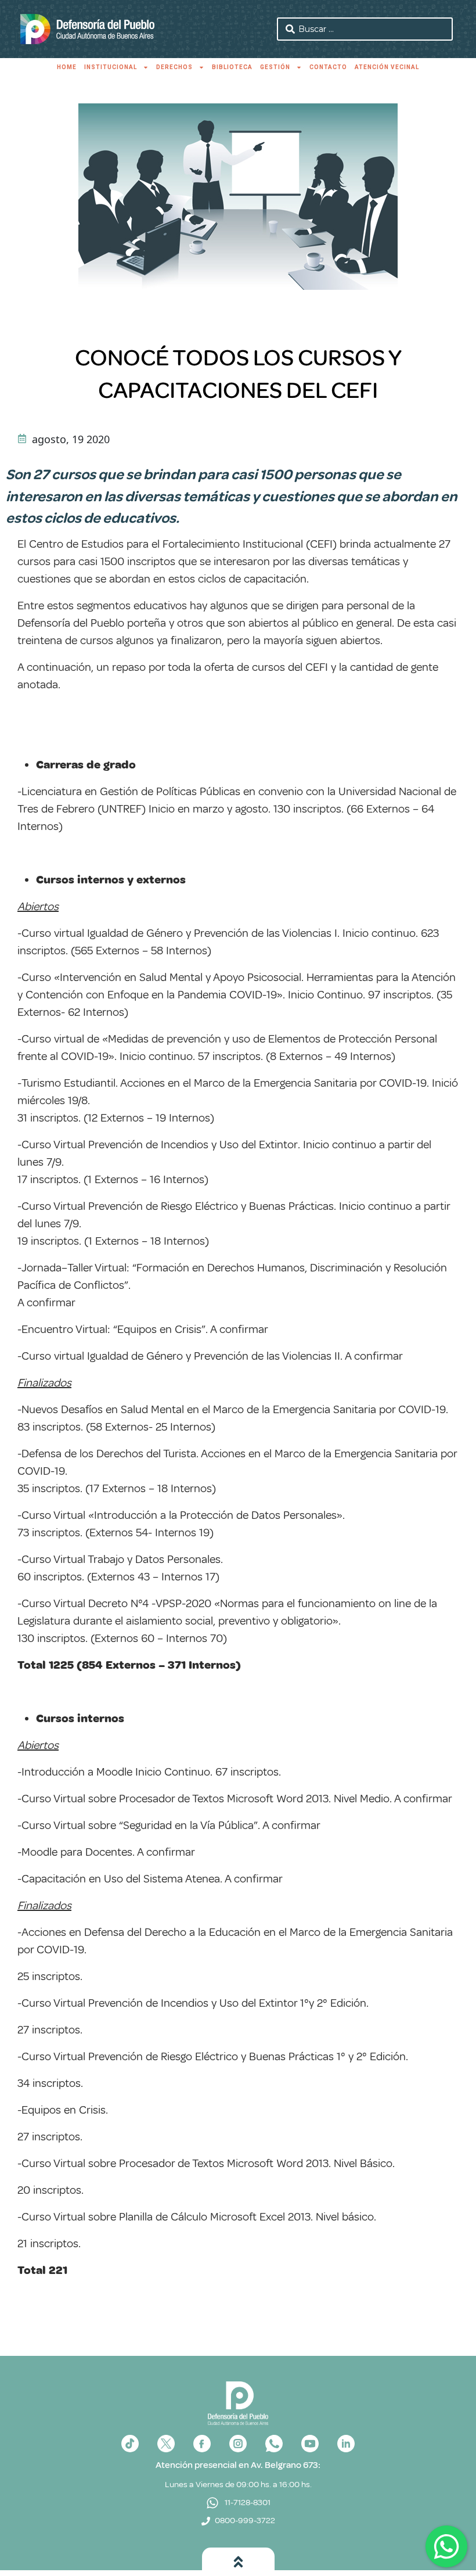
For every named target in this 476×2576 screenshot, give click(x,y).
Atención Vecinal (387, 67)
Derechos (174, 67)
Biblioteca (232, 67)
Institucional (111, 67)
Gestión (275, 67)
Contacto (328, 67)
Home (67, 67)
